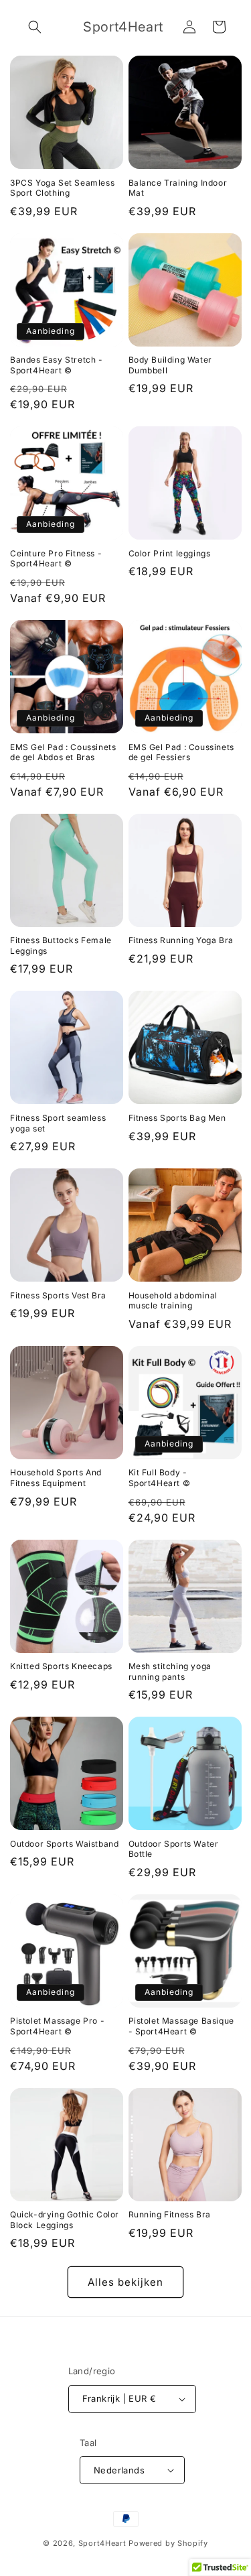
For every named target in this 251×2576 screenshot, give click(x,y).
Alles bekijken (125, 2282)
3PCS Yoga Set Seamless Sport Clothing (62, 188)
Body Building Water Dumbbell (170, 365)
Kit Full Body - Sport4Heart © (160, 1478)
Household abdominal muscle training (173, 1301)
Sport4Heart (102, 2543)
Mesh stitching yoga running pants (170, 1671)
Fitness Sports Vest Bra (58, 1295)
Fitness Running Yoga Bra (181, 940)
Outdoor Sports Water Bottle (174, 1849)
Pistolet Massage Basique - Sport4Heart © (181, 2026)
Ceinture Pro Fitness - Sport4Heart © (56, 559)
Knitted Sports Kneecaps (61, 1666)
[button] (35, 27)
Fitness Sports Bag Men (177, 1118)
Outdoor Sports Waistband (64, 1844)
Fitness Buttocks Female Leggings (61, 945)
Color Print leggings (170, 553)
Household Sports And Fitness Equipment (56, 1478)
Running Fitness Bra (170, 2214)
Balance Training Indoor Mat (178, 188)
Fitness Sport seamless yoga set (58, 1123)
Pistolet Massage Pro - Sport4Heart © (57, 2026)
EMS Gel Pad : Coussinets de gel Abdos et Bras (63, 752)
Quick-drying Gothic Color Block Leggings (65, 2220)
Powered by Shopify (168, 2543)
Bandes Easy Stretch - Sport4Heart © (57, 365)
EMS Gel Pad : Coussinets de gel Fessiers (181, 752)
